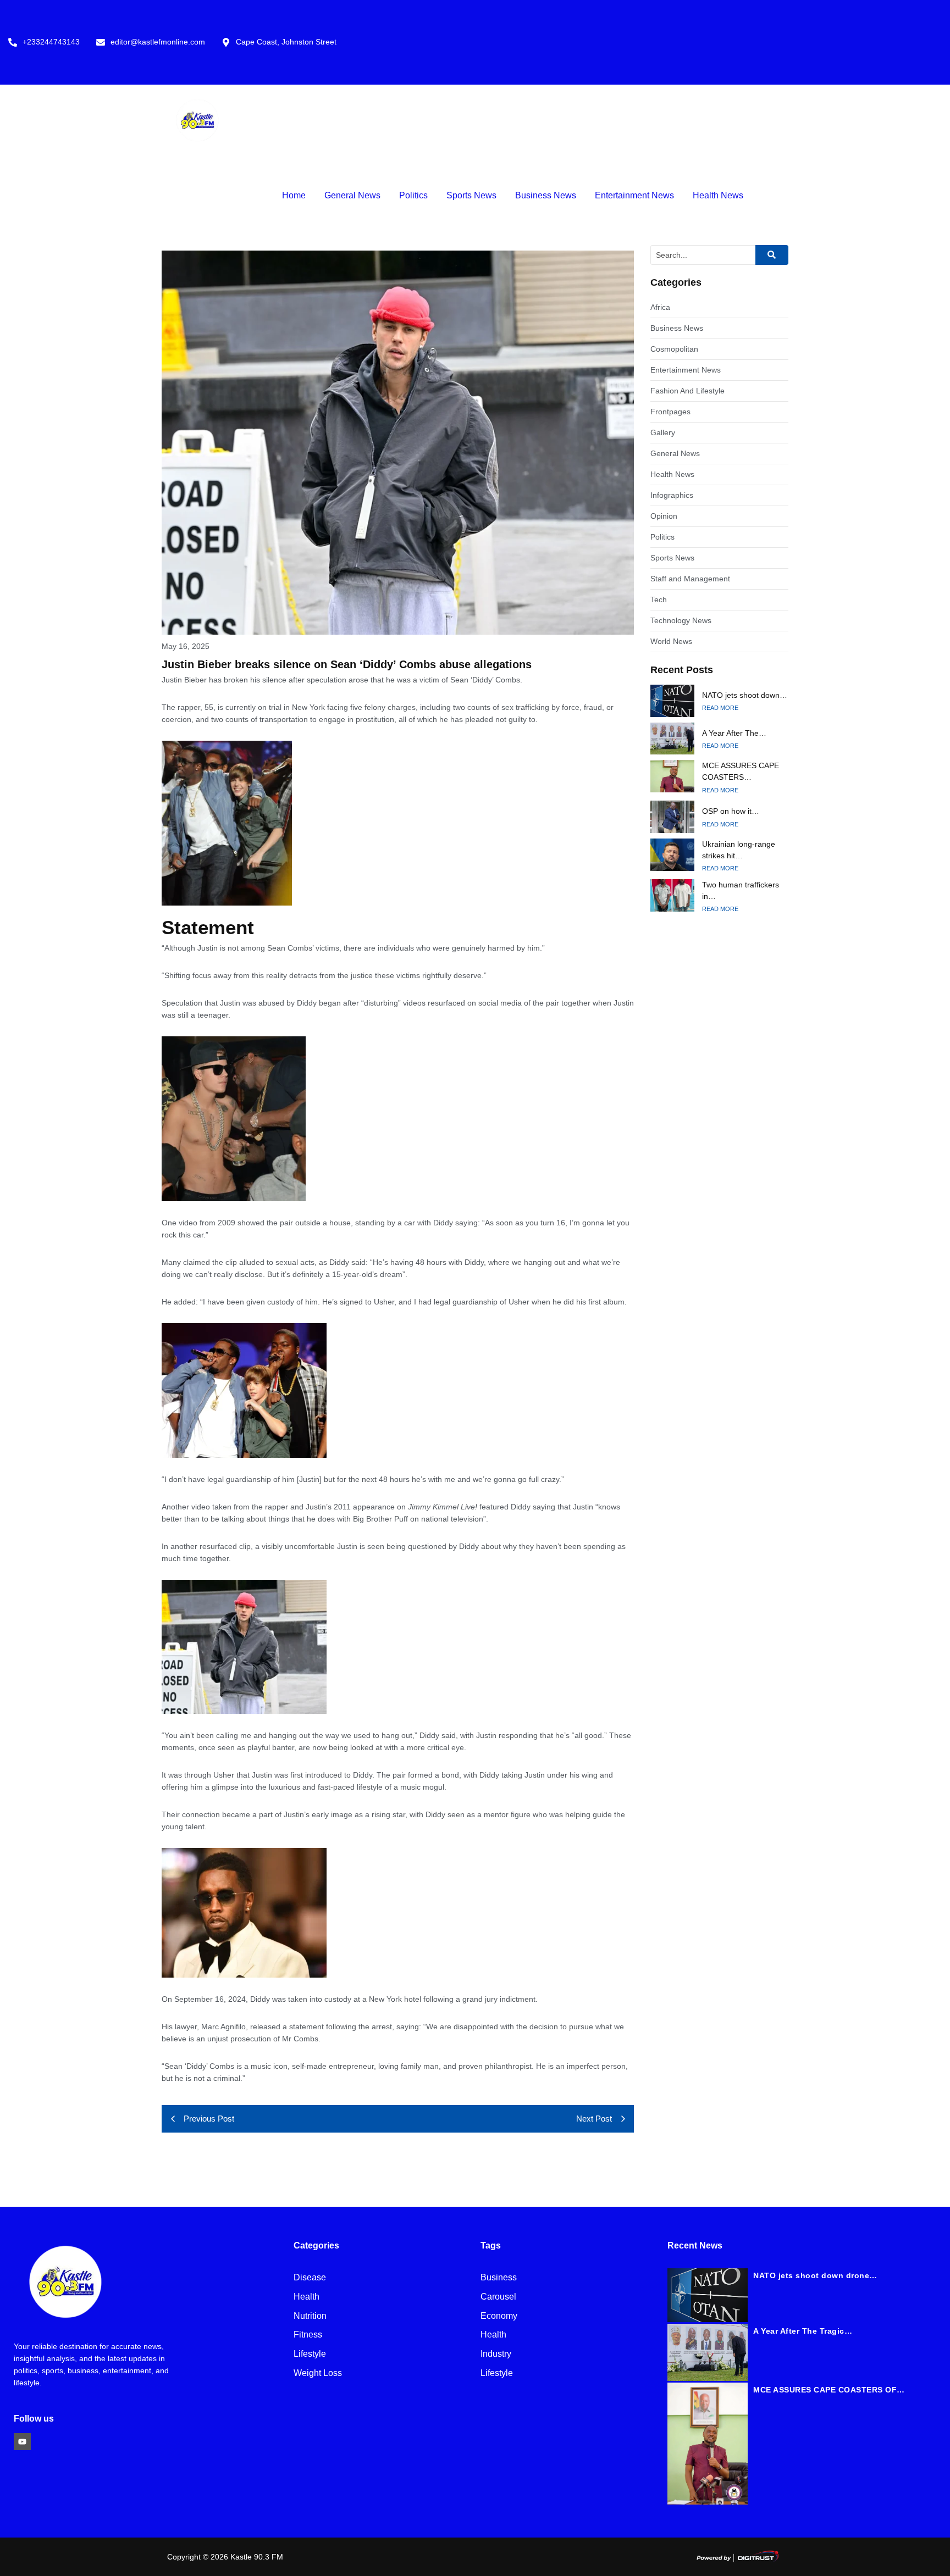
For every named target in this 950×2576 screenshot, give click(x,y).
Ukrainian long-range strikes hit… (739, 850)
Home (294, 195)
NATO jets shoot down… (745, 695)
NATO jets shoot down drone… (815, 2275)
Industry (496, 2354)
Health (306, 2297)
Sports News (471, 195)
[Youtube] (22, 2442)
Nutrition (310, 2316)
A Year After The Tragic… (803, 2331)
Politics (413, 195)
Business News (546, 195)
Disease (310, 2278)
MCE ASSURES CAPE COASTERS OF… (829, 2390)
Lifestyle (310, 2354)
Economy (499, 2316)
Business (499, 2278)
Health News (718, 195)
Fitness (308, 2335)
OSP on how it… (731, 811)
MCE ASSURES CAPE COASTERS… (741, 771)
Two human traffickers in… (741, 890)
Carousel (498, 2297)
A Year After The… (734, 733)
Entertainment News (634, 195)
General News (352, 195)
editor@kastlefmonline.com (158, 42)
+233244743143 (51, 42)
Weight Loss (318, 2374)
